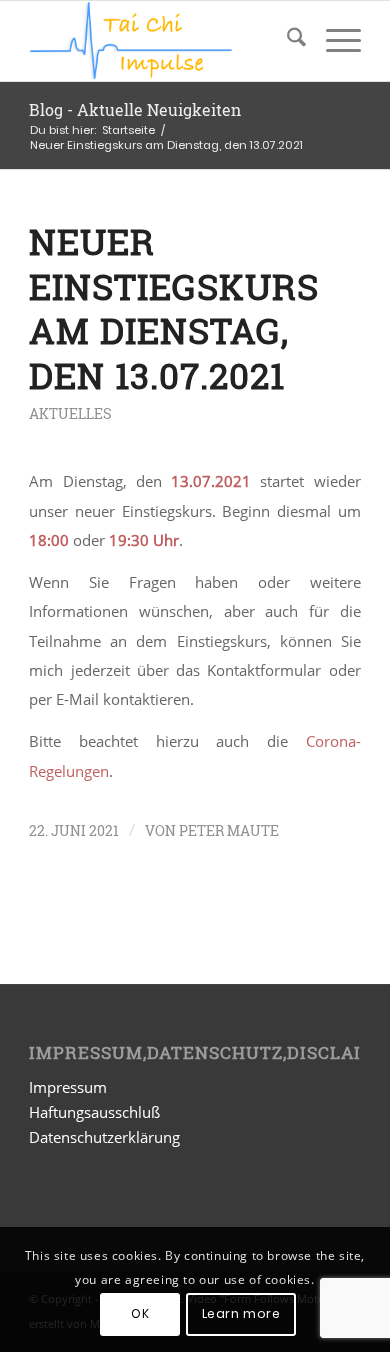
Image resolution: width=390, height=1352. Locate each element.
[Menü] (333, 41)
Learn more (241, 1313)
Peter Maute (229, 830)
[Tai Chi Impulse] (161, 41)
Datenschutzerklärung (104, 1137)
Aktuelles (70, 414)
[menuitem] (286, 41)
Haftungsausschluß (94, 1112)
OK (140, 1313)
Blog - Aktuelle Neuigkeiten (135, 109)
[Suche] (286, 41)
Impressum (68, 1087)
